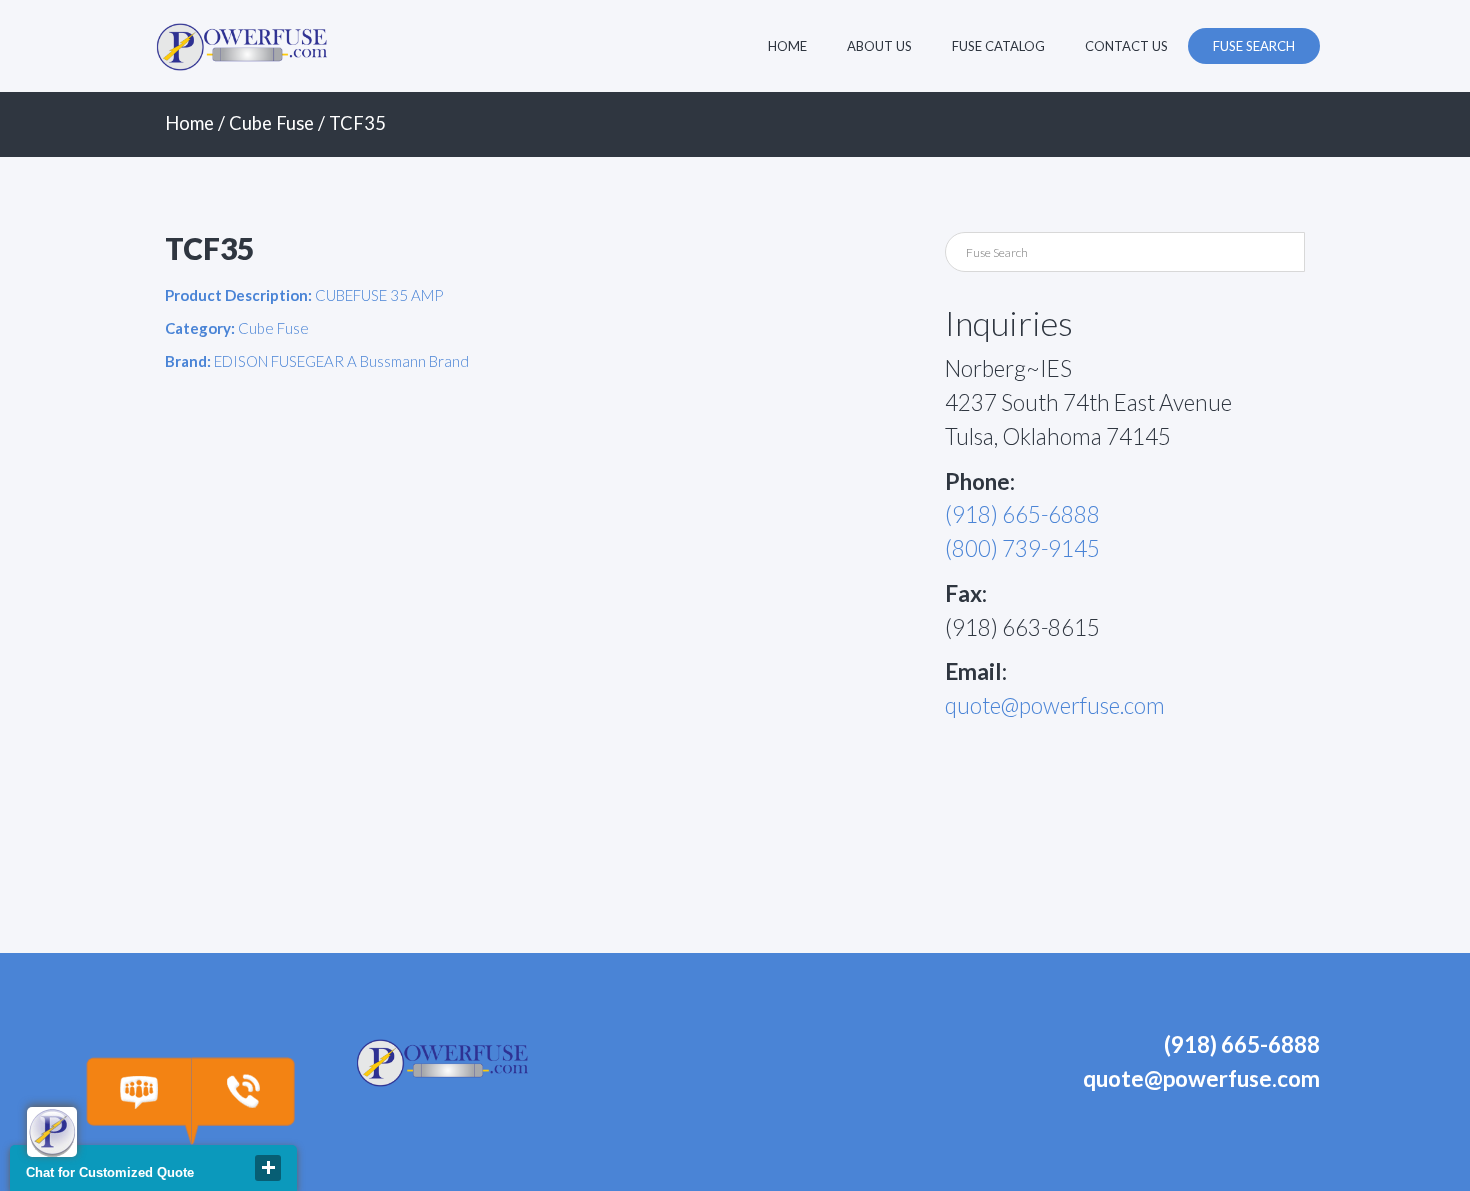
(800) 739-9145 (1022, 548)
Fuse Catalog (998, 46)
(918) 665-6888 (1022, 514)
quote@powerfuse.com (1055, 705)
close (268, 1168)
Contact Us (1126, 46)
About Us (879, 46)
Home (787, 46)
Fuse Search (1254, 46)
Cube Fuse (271, 123)
